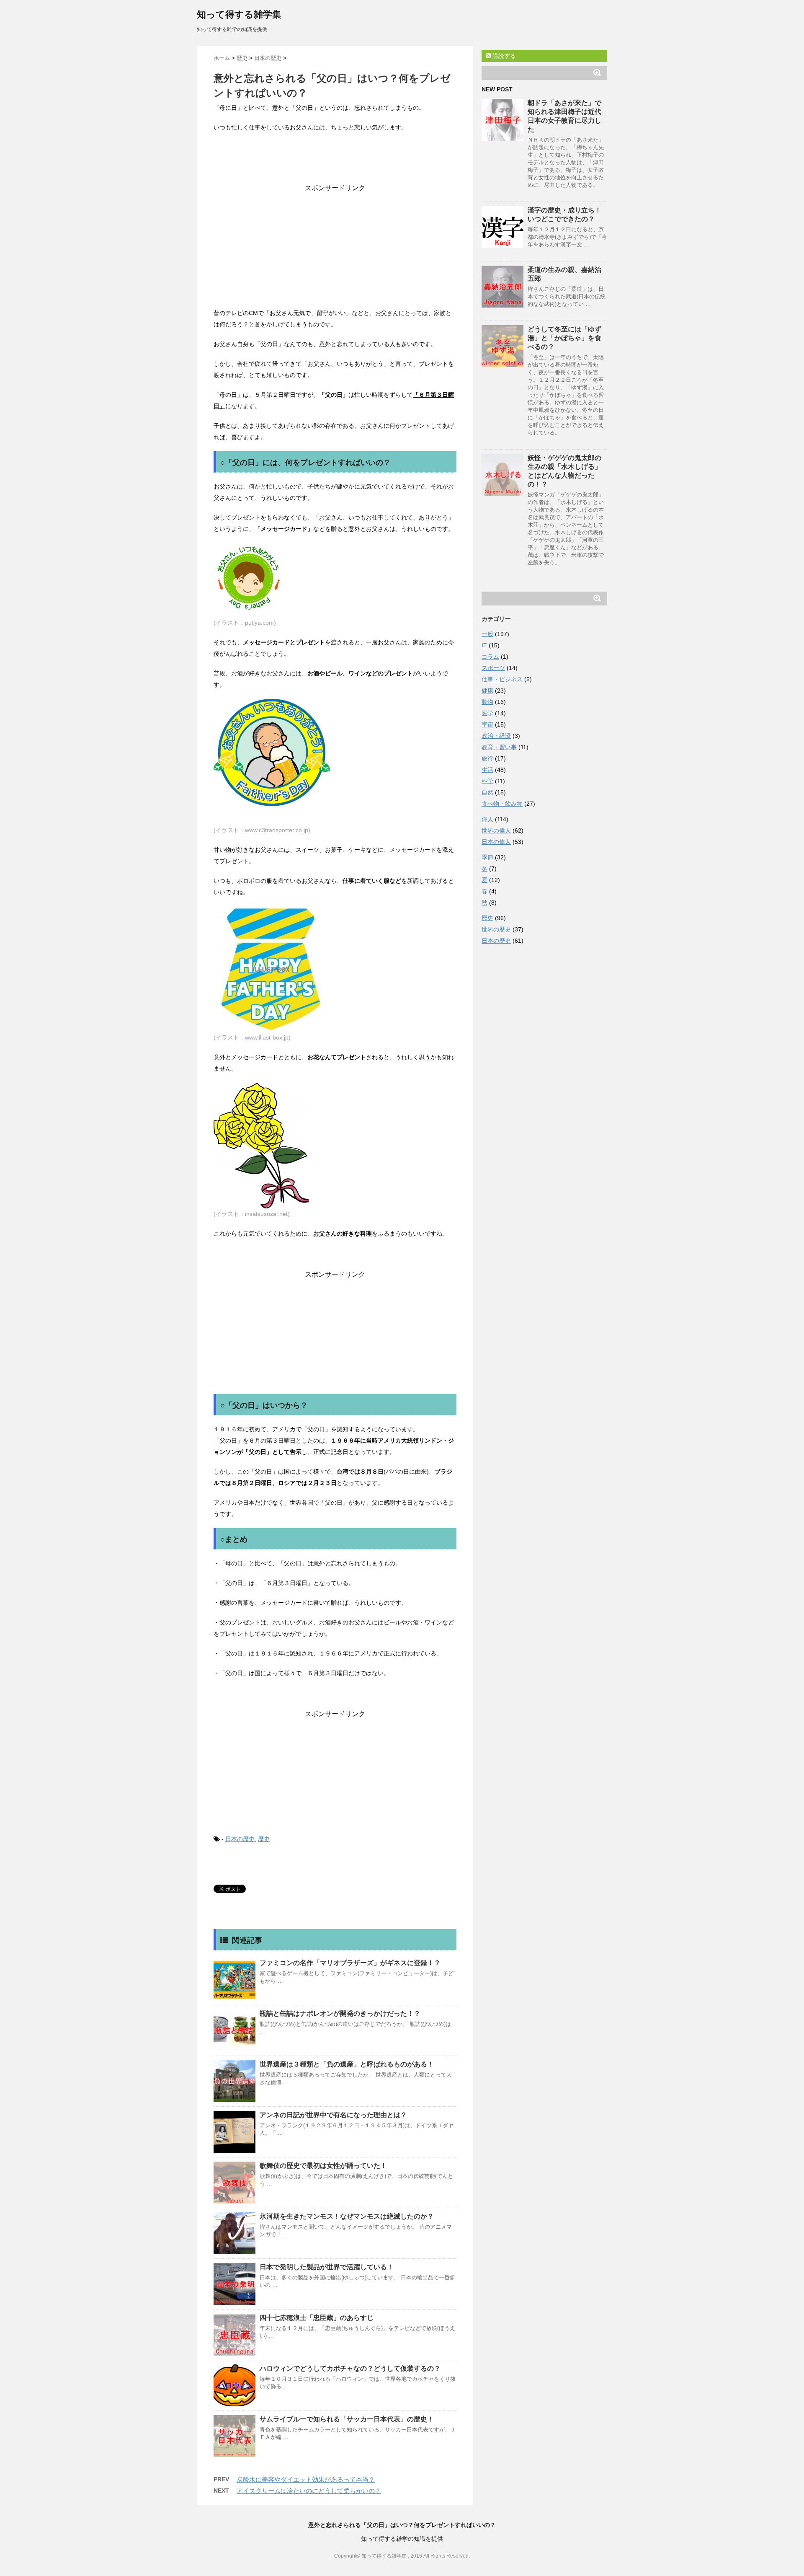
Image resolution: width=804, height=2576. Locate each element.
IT (484, 645)
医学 (487, 713)
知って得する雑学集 (239, 14)
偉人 (487, 819)
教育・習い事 (499, 747)
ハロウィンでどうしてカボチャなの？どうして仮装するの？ (350, 2368)
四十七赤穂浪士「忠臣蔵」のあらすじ (317, 2318)
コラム (490, 657)
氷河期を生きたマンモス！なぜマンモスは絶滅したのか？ (347, 2216)
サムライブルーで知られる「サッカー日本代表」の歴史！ (347, 2419)
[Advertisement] (335, 245)
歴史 (264, 1839)
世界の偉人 (496, 830)
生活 (487, 770)
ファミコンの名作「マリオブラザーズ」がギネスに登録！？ (350, 1963)
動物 (487, 702)
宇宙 (487, 724)
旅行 (487, 758)
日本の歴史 (240, 1839)
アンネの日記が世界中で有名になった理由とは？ (333, 2115)
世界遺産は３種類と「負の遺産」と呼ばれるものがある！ (347, 2064)
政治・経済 (496, 736)
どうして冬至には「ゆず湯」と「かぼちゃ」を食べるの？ (564, 338)
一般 (487, 634)
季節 (487, 857)
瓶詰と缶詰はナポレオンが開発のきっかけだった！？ (340, 2013)
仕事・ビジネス (502, 679)
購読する (503, 56)
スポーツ (493, 668)
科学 (487, 781)
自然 (487, 792)
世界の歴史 (496, 929)
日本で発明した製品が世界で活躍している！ (327, 2267)
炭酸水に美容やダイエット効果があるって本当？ (306, 2479)
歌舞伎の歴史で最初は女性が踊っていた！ (323, 2166)
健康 (487, 691)
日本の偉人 (496, 842)
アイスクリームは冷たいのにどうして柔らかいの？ (309, 2491)
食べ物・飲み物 (502, 804)
